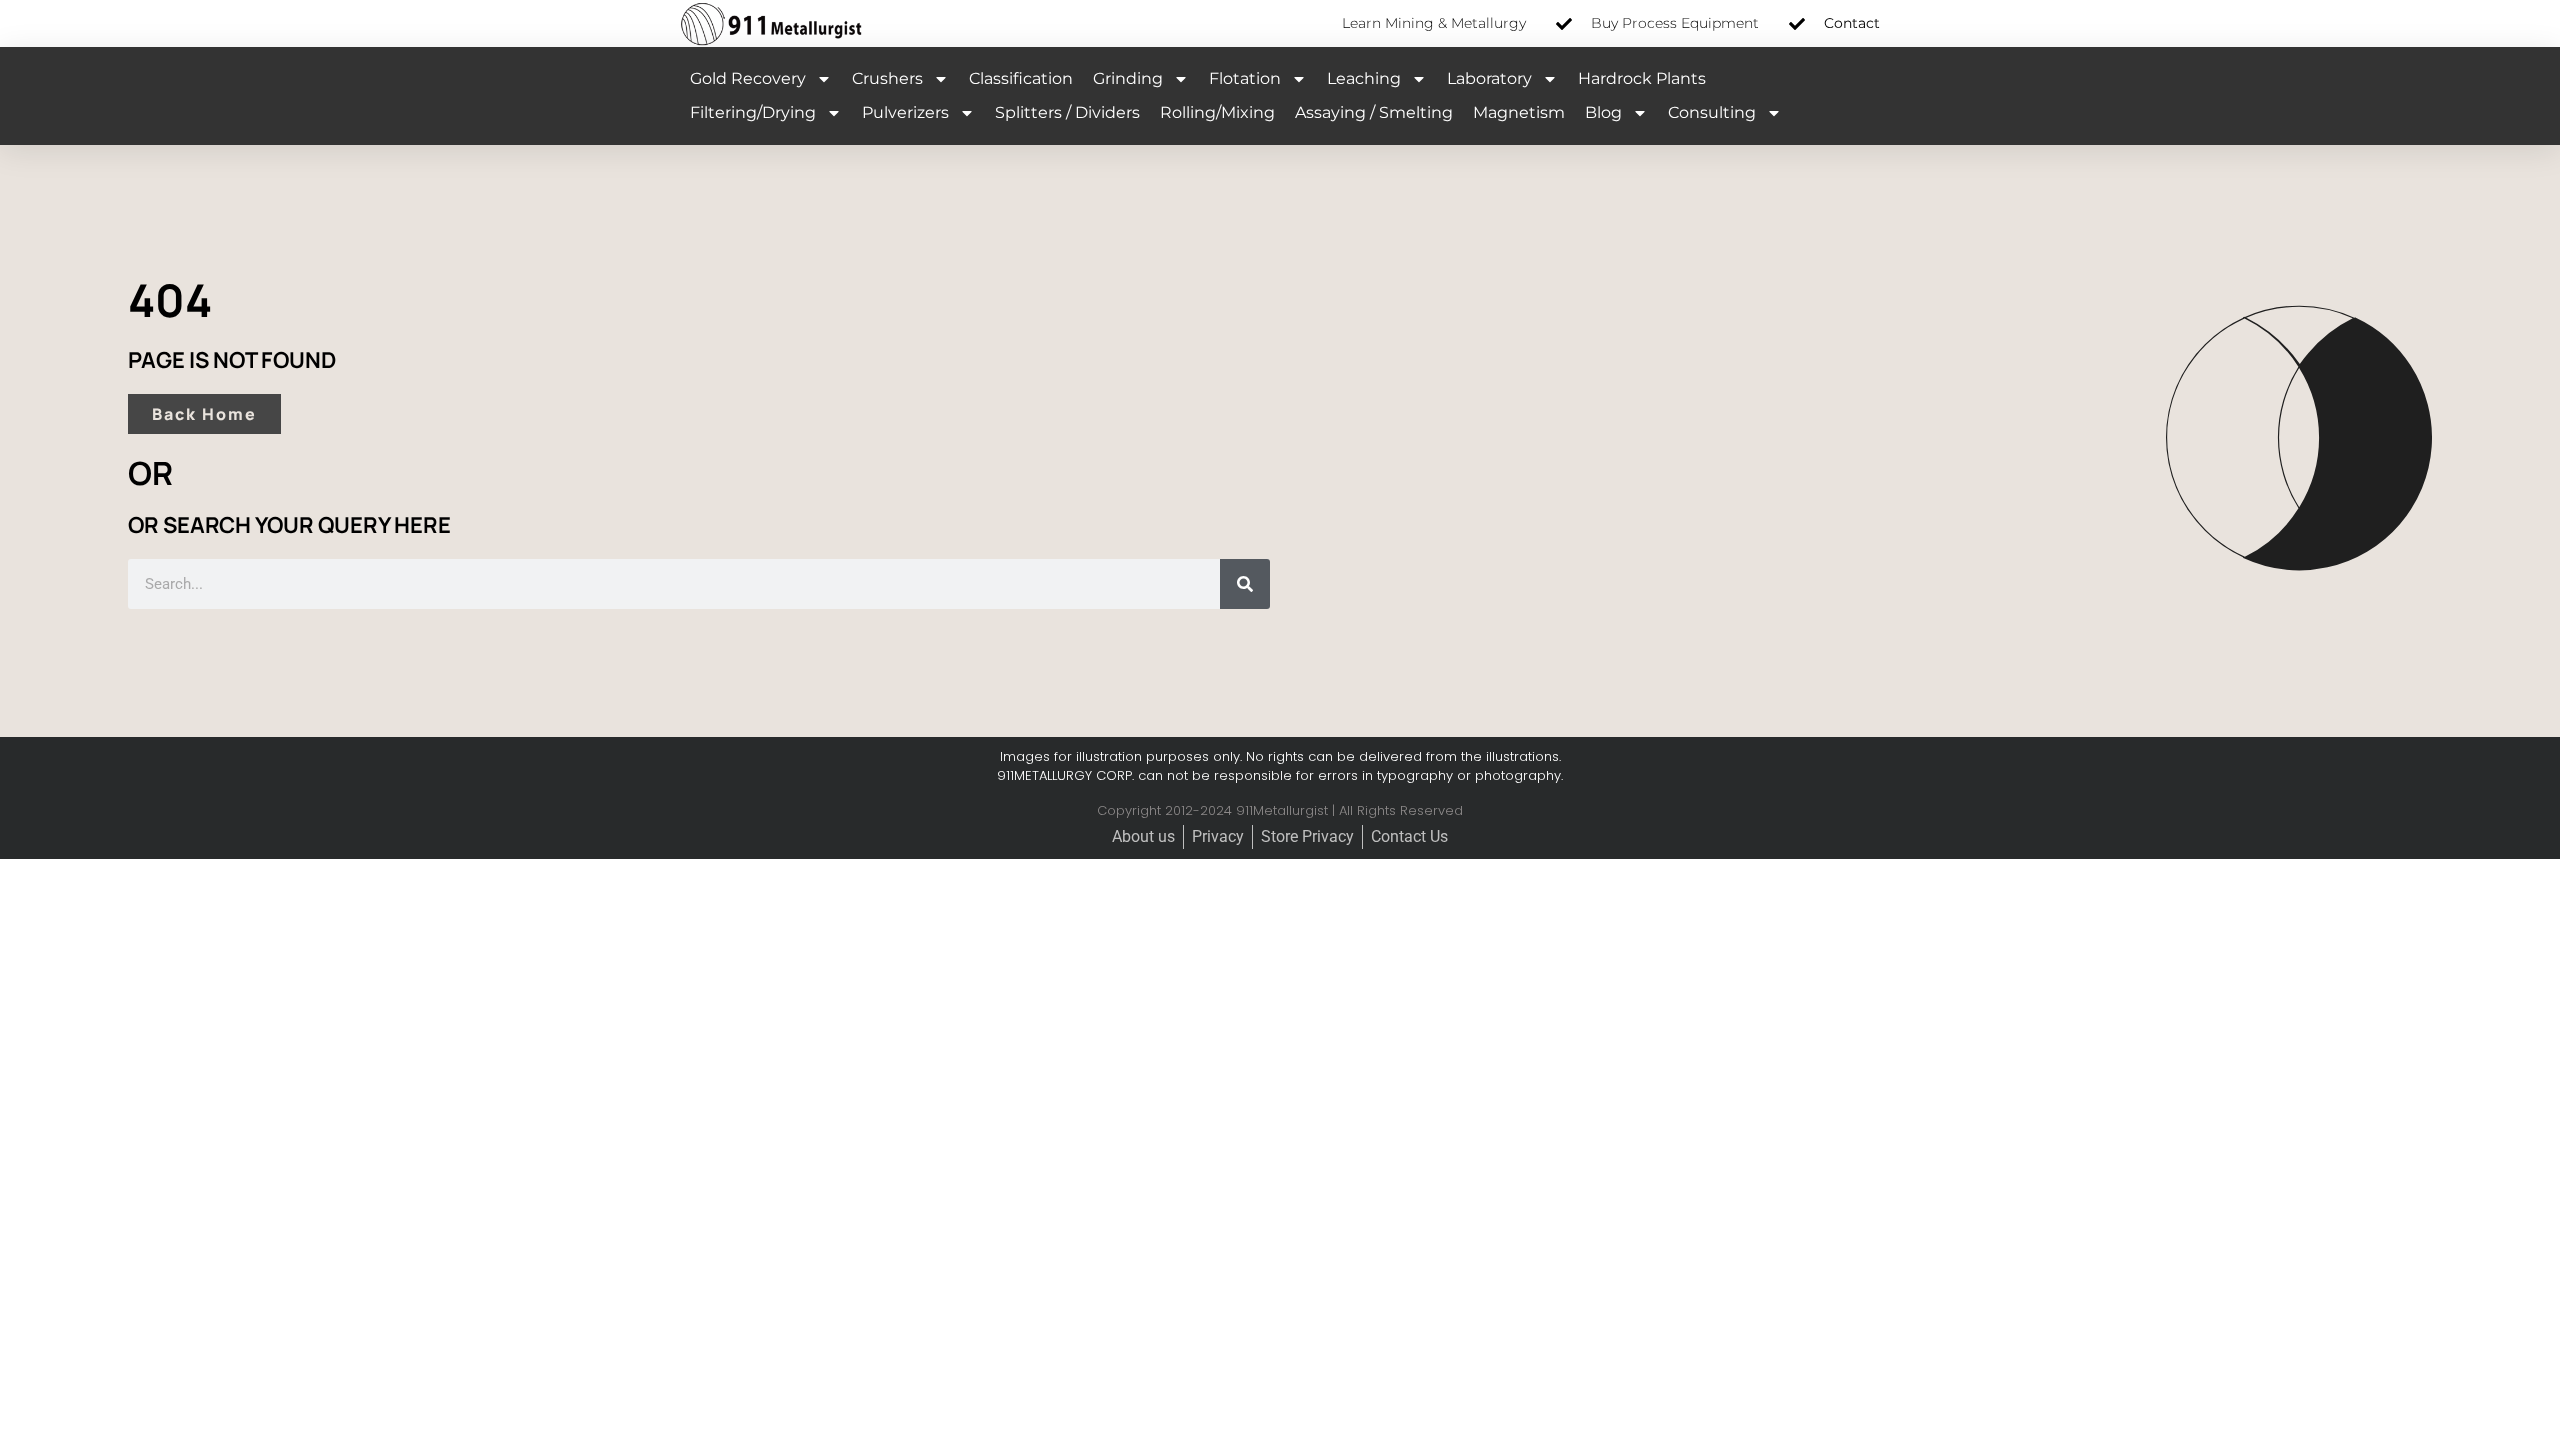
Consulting (1712, 112)
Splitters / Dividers (1067, 112)
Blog (1603, 112)
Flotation (1245, 78)
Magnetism (1519, 112)
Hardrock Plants (1642, 78)
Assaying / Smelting (1374, 112)
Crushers (887, 78)
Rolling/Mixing (1217, 112)
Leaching (1364, 78)
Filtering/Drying (753, 112)
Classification (1021, 78)
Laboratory (1489, 78)
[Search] (1245, 584)
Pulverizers (905, 112)
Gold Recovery (748, 78)
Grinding (1128, 78)
